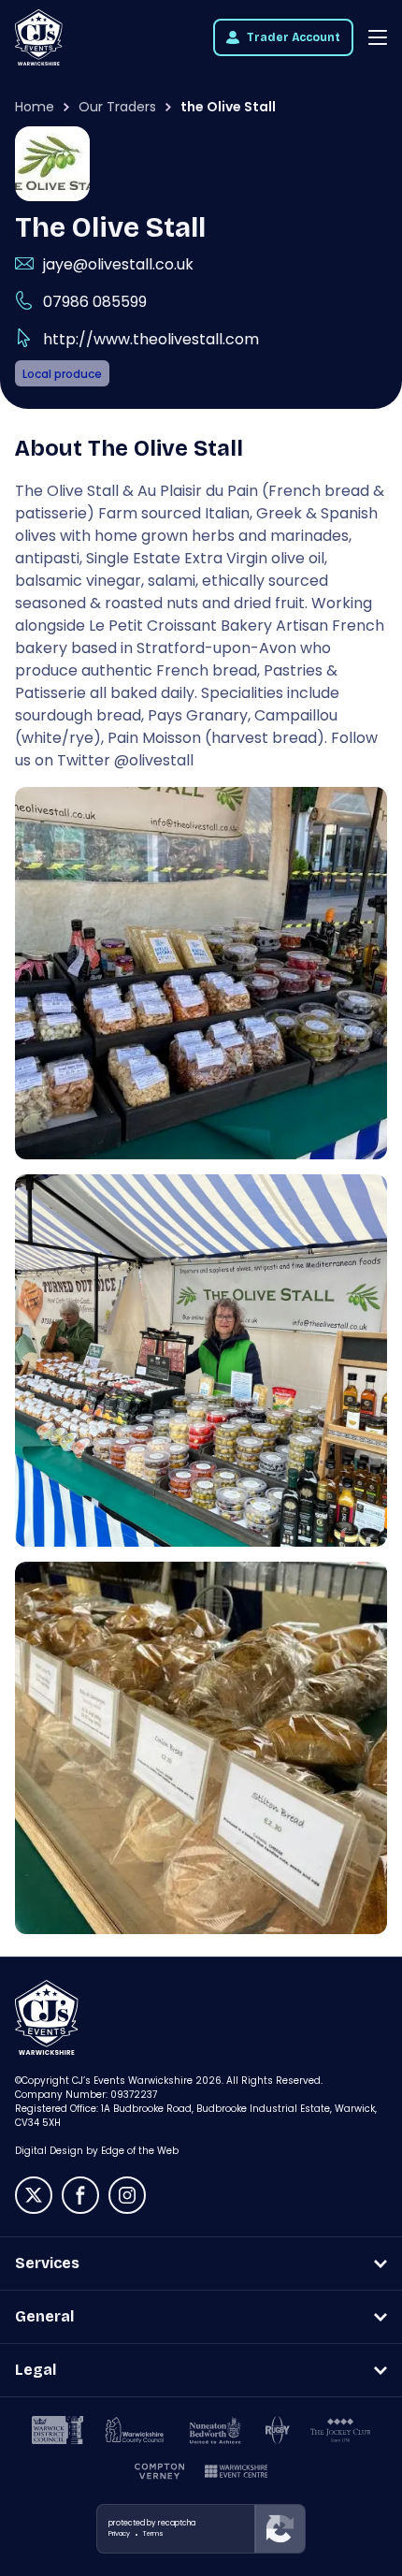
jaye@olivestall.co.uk (118, 264)
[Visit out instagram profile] (127, 2195)
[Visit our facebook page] (80, 2195)
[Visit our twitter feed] (34, 2195)
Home (35, 107)
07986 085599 (95, 302)
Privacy (119, 2533)
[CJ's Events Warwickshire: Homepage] (39, 37)
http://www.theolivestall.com (151, 339)
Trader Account (294, 37)
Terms (153, 2533)
